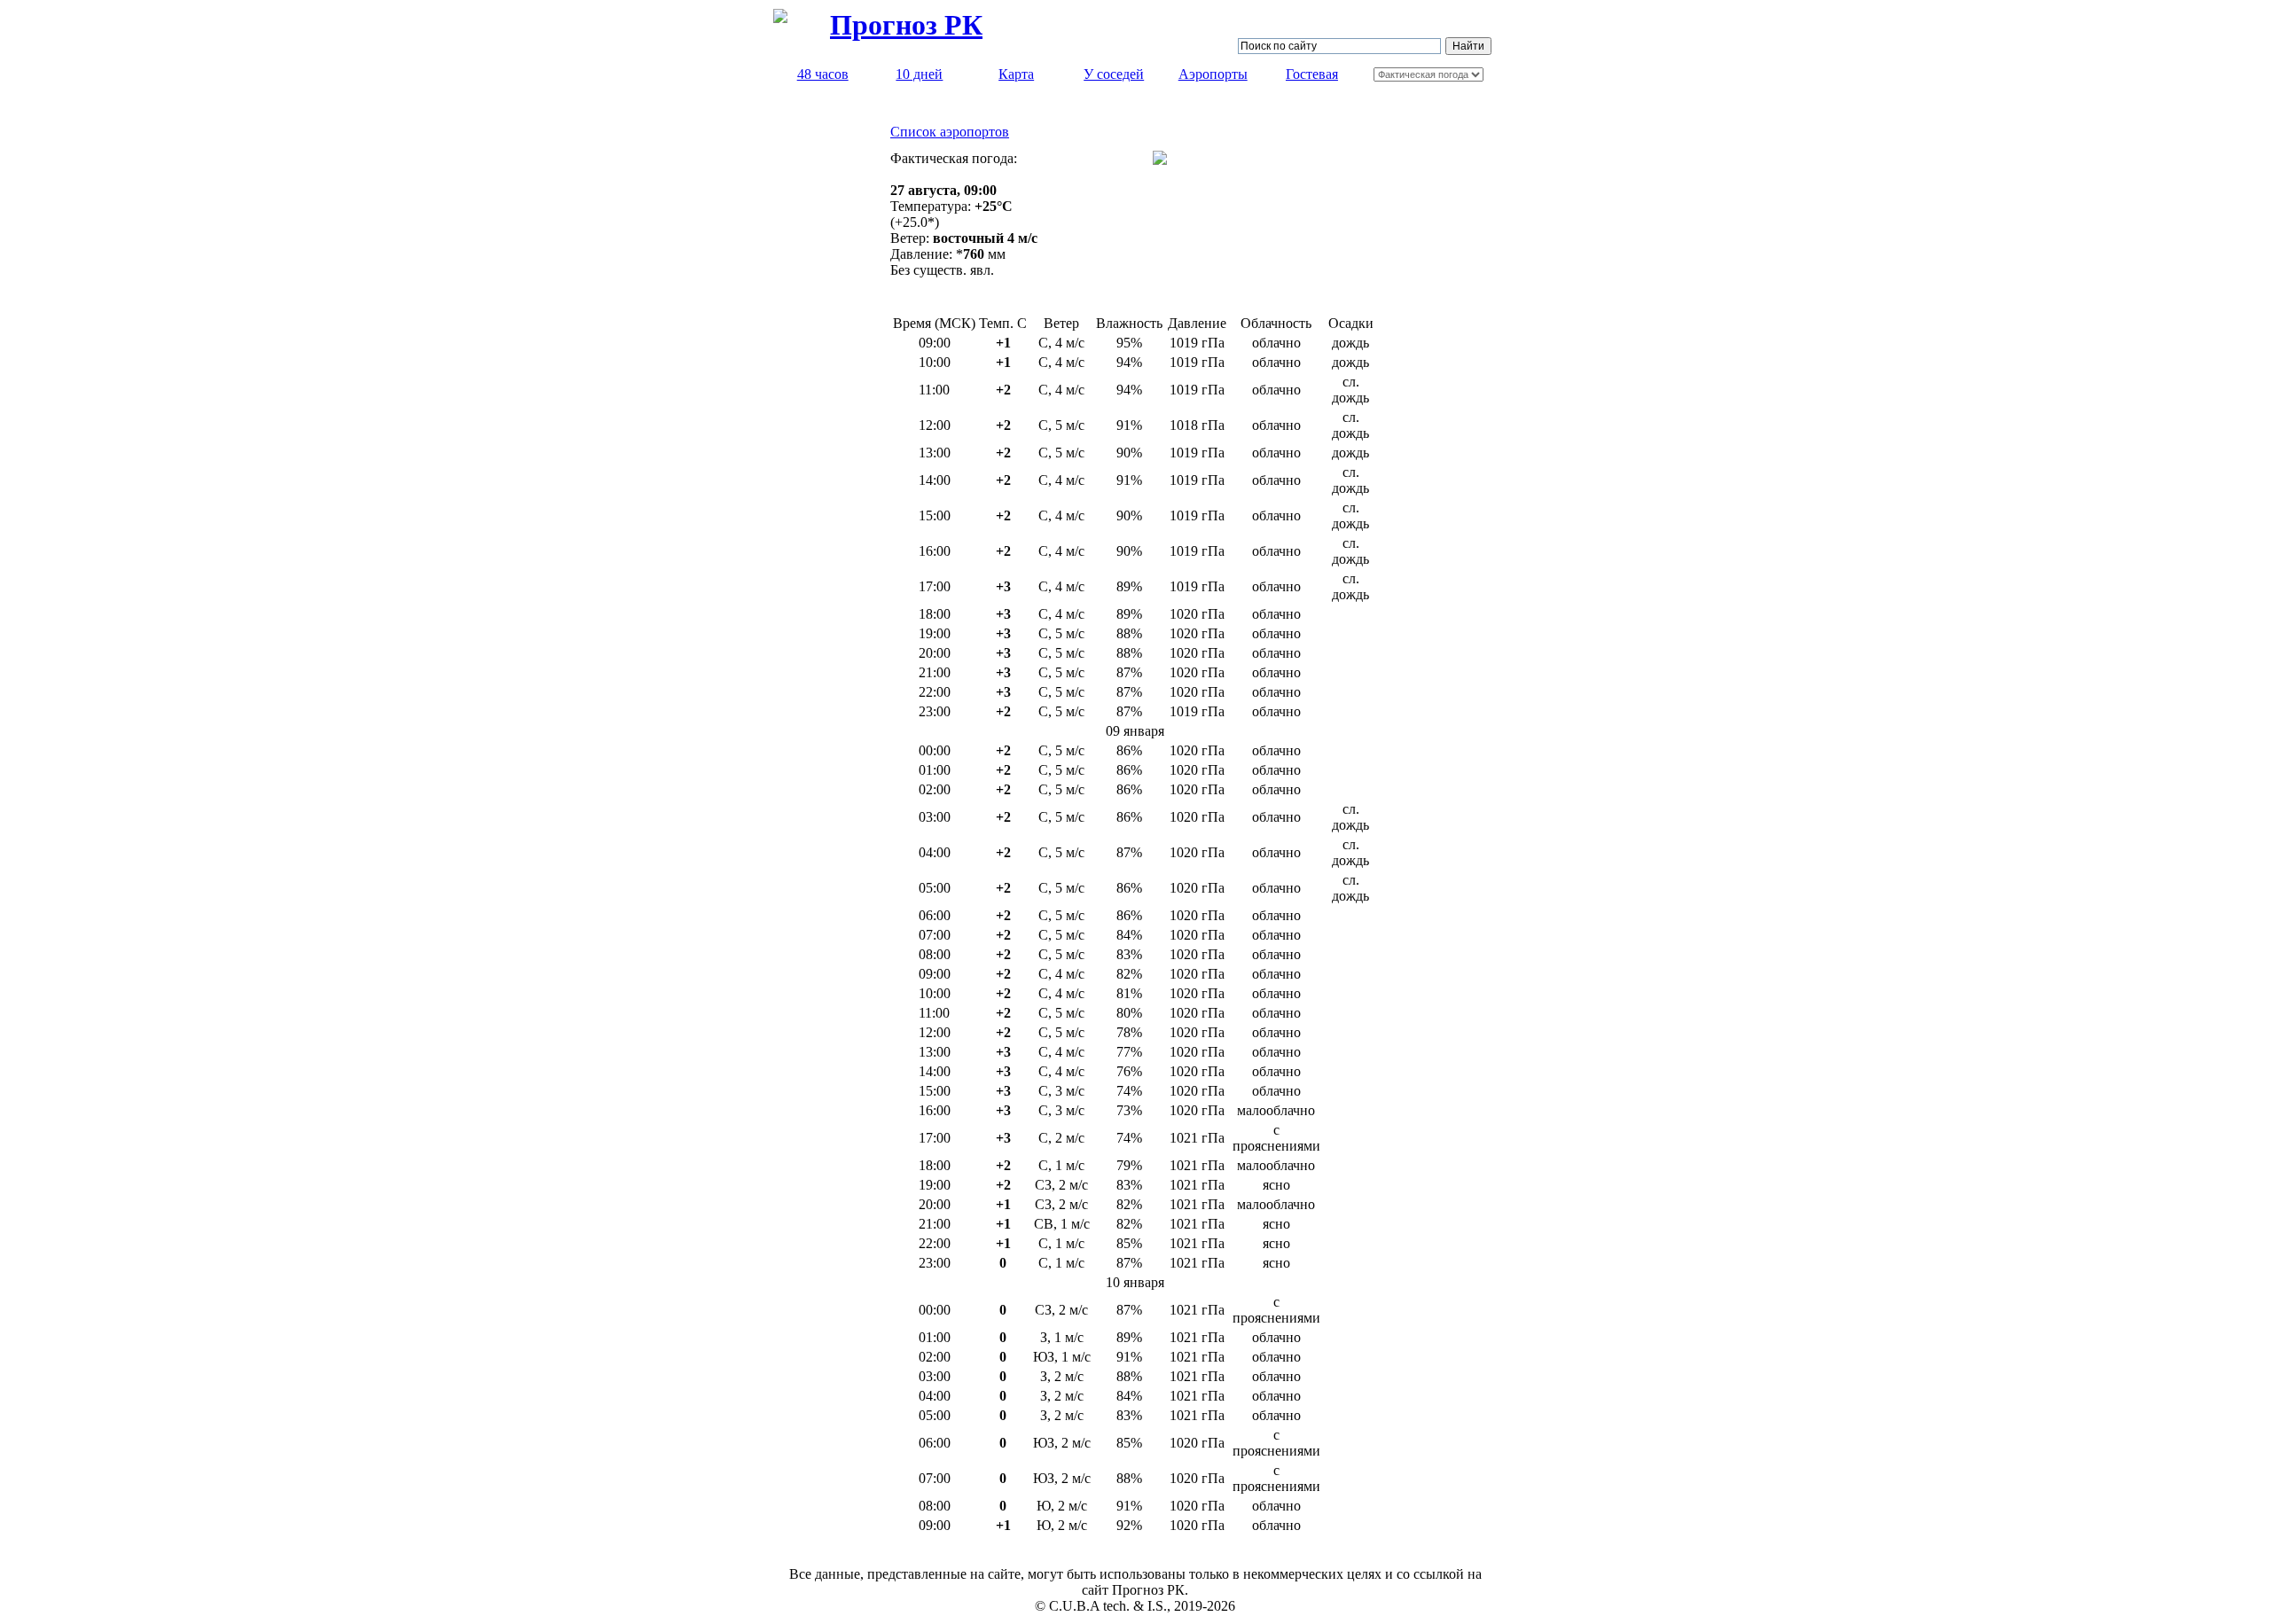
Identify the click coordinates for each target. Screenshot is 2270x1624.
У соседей (1114, 74)
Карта (1016, 74)
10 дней (919, 74)
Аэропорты (1213, 74)
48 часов (823, 74)
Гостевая (1312, 74)
